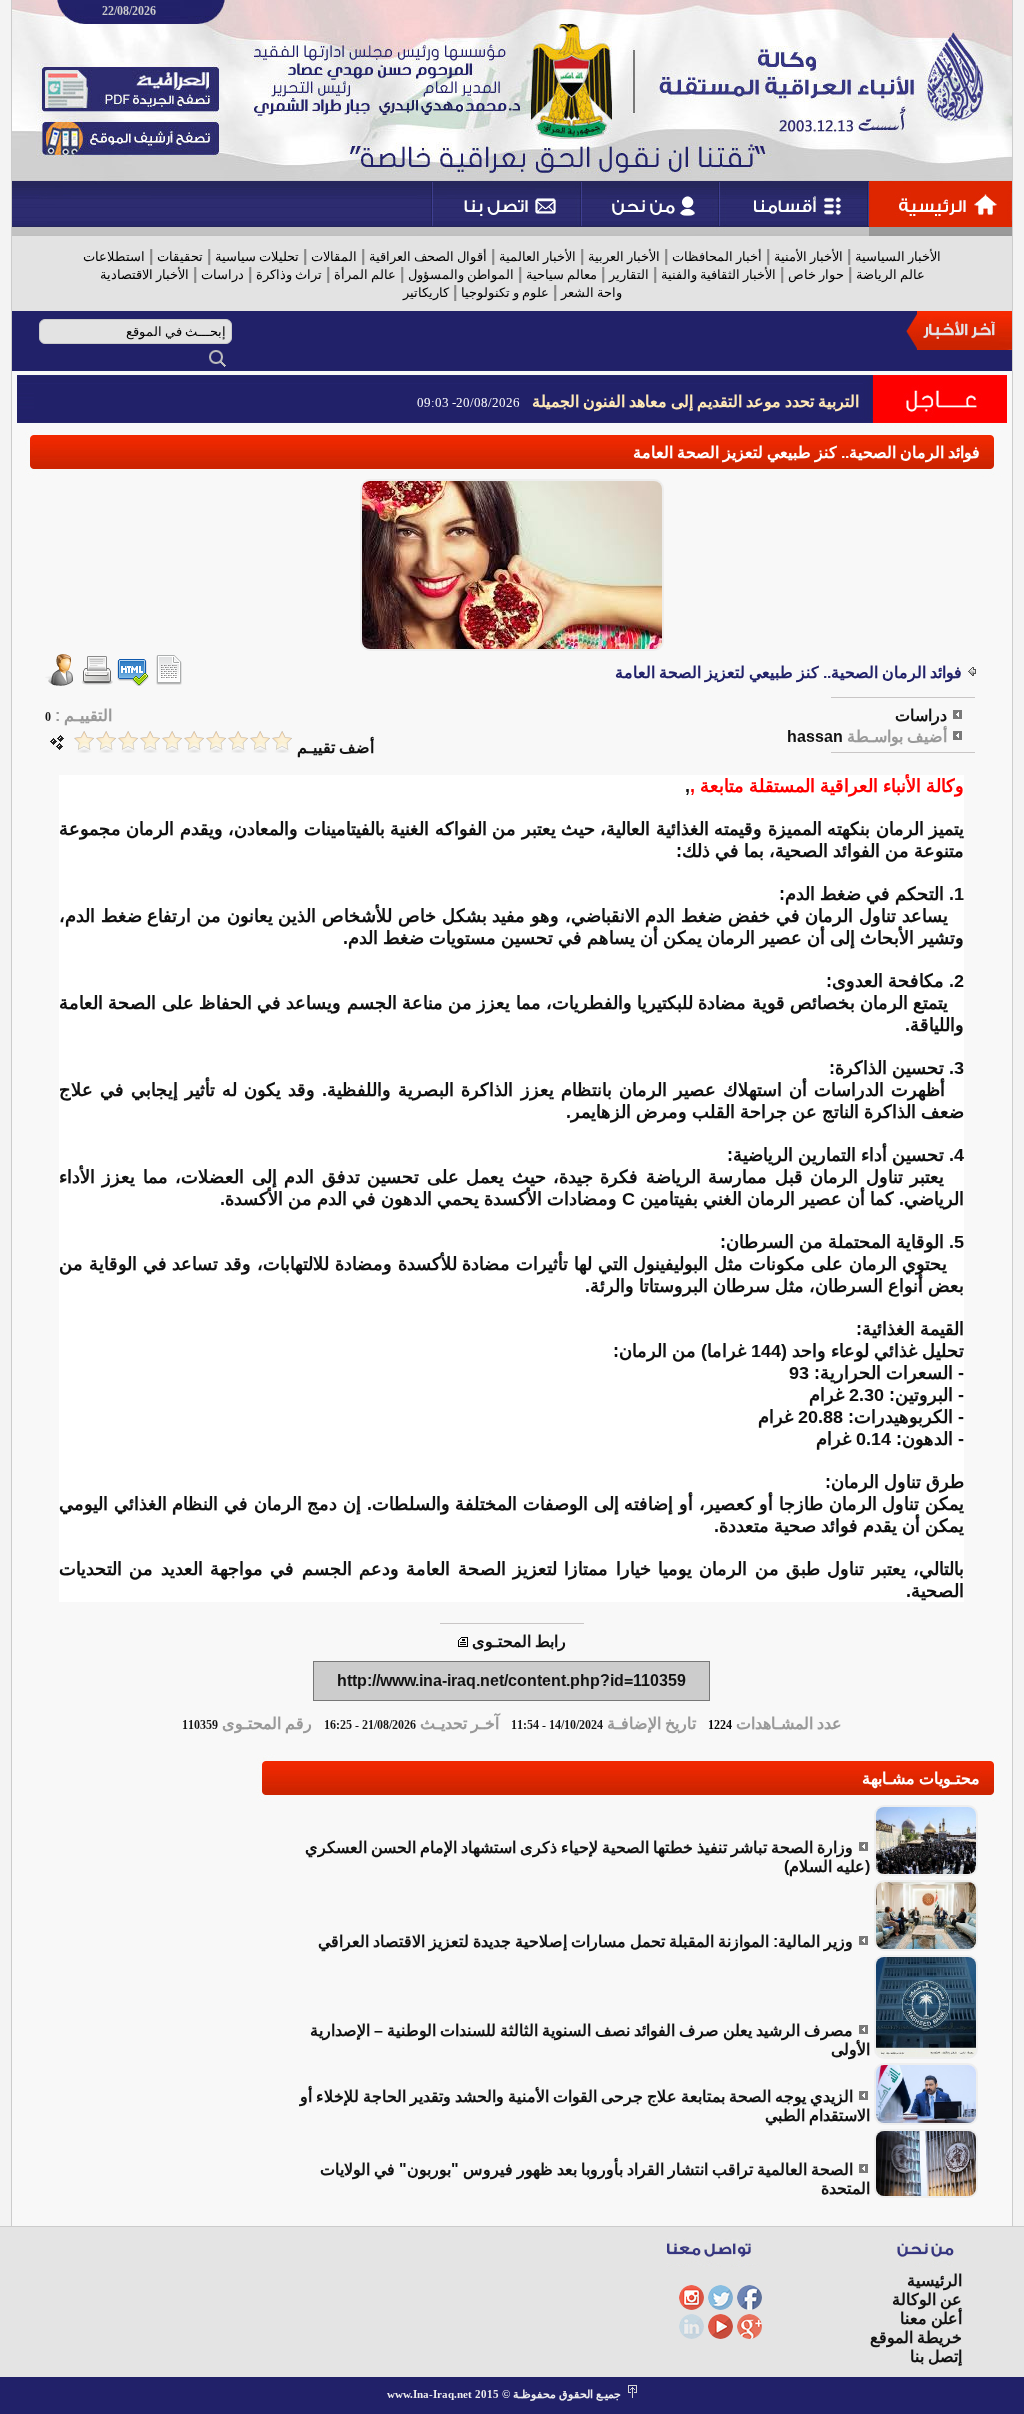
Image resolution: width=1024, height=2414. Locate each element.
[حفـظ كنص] (169, 680)
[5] (194, 741)
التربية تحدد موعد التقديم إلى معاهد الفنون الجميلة (695, 401)
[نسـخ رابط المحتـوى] (463, 1641)
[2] (260, 741)
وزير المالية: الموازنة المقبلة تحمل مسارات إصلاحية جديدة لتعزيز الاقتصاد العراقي (585, 1941)
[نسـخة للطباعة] (97, 680)
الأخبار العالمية (537, 256)
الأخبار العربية (624, 256)
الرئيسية (934, 2280)
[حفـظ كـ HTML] (133, 680)
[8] (128, 741)
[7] (150, 741)
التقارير (629, 274)
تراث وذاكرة (289, 274)
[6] (172, 741)
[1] (282, 741)
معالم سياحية (561, 274)
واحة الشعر (591, 292)
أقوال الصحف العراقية (428, 256)
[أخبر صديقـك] (61, 680)
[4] (216, 741)
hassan (815, 736)
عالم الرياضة (890, 274)
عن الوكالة (927, 2299)
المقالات (334, 256)
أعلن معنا (931, 2318)
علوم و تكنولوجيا (505, 292)
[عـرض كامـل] (926, 1870)
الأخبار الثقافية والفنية (718, 274)
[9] (106, 741)
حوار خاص (816, 274)
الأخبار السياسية (898, 256)
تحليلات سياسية (257, 256)
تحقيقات (180, 256)
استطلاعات (114, 256)
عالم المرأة (365, 274)
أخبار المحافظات (717, 256)
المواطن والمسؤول (461, 274)
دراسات (222, 274)
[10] (84, 741)
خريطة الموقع (916, 2337)
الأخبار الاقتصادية (144, 274)
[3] (238, 741)
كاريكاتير (426, 292)
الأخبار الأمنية (808, 256)
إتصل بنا (936, 2356)
